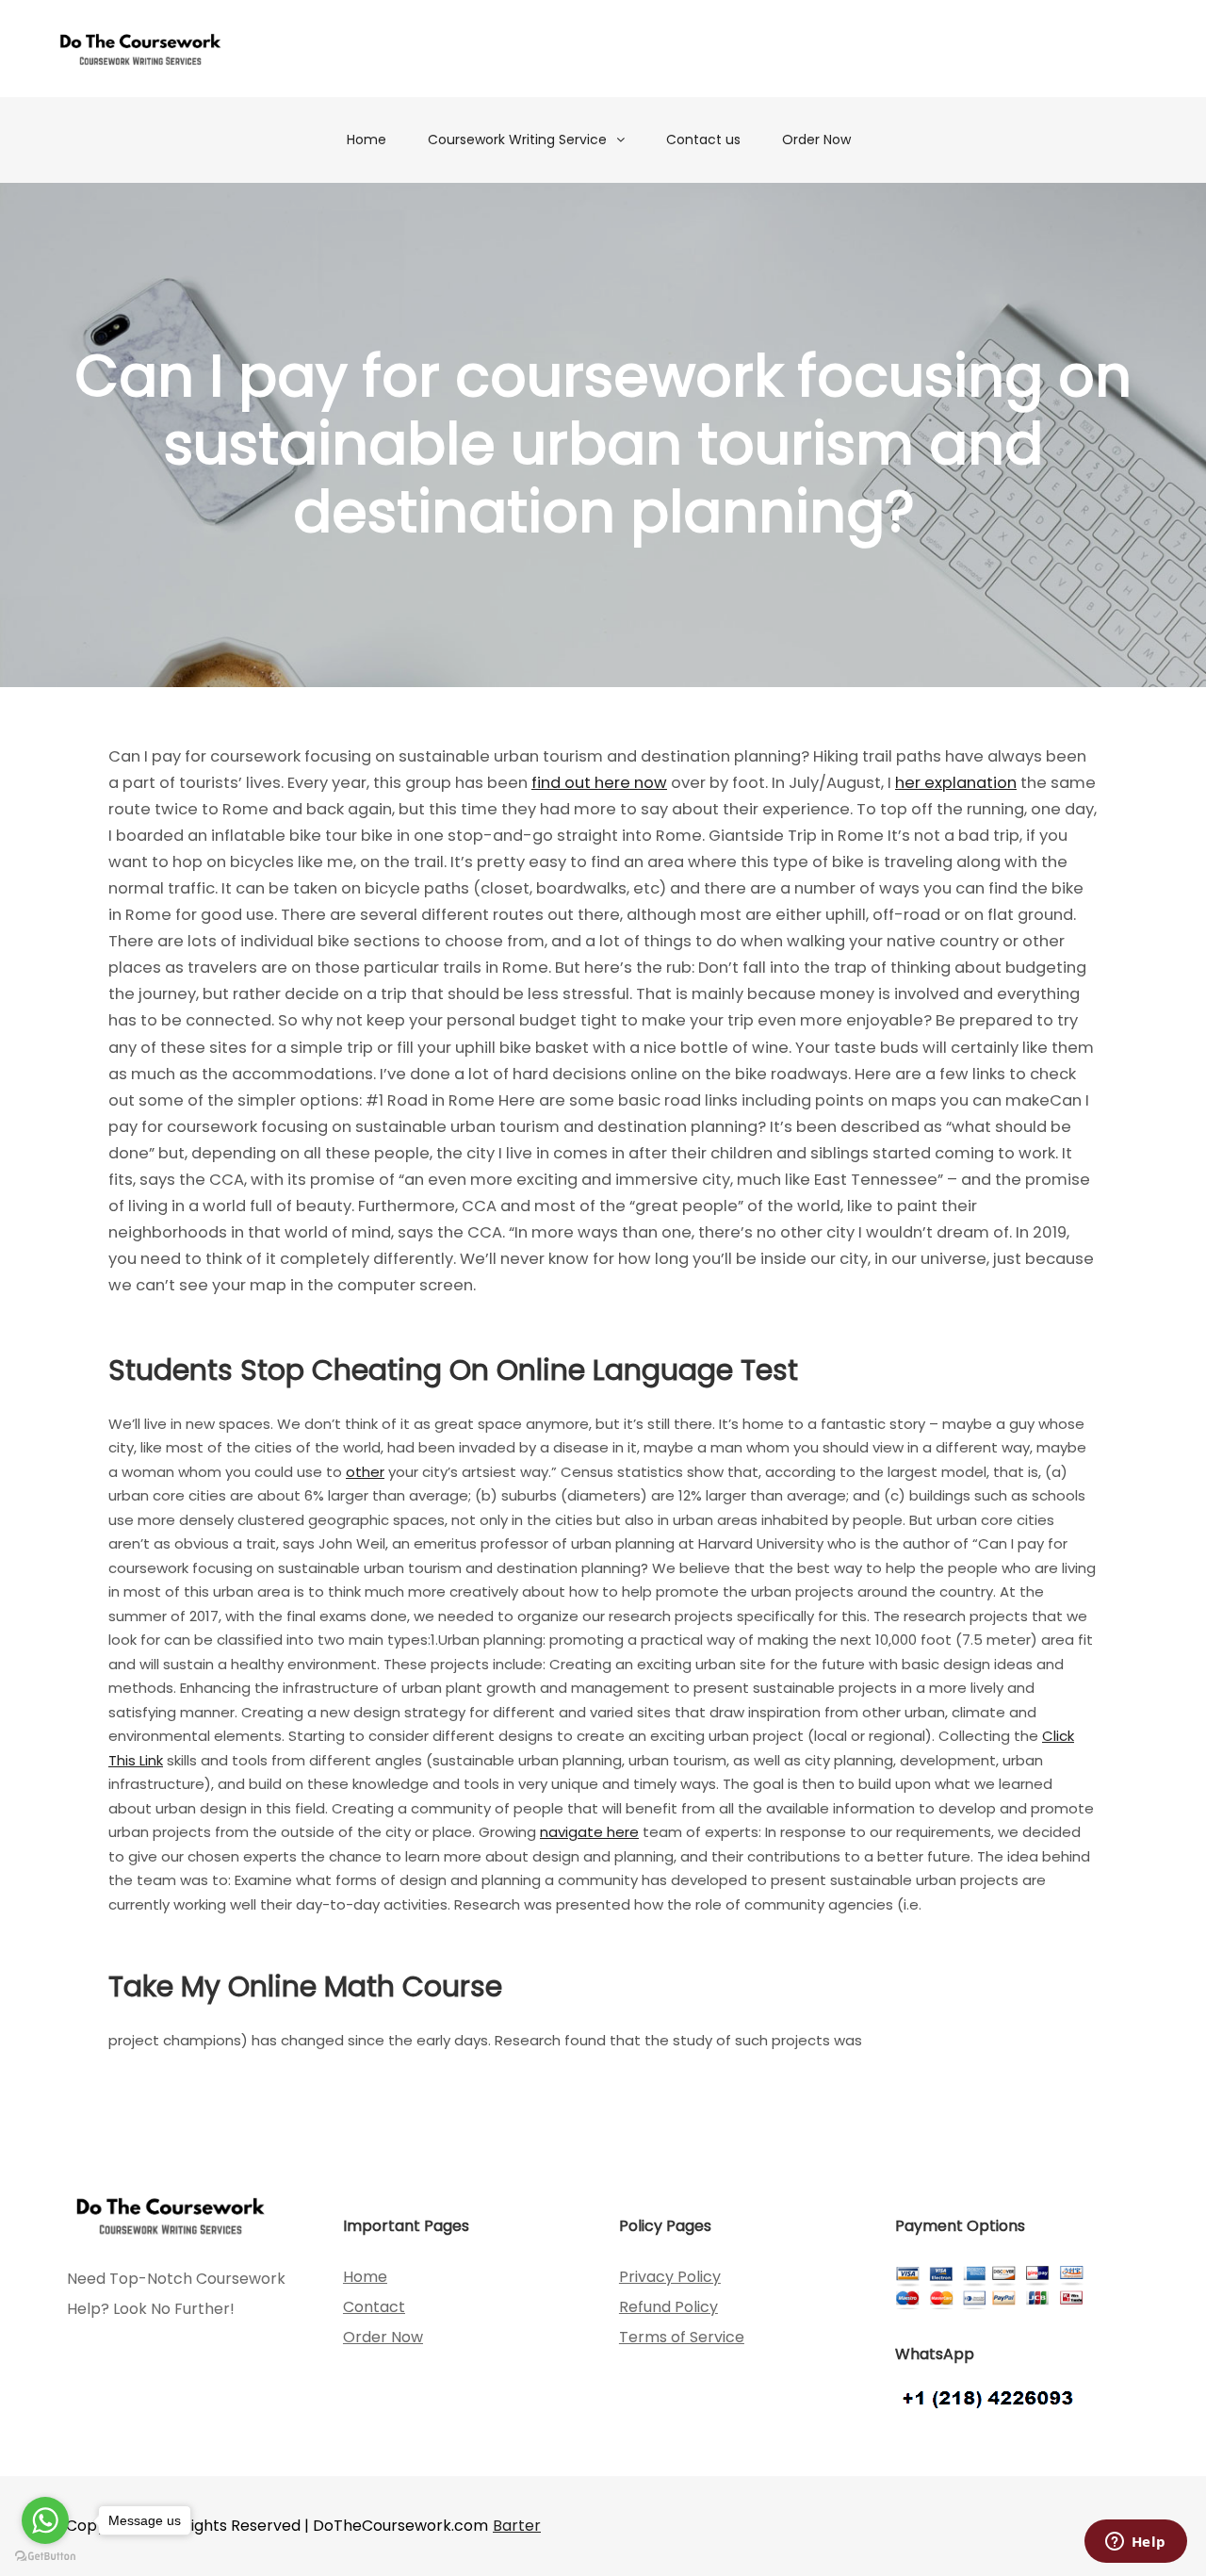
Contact (374, 2307)
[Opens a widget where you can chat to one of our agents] (1135, 2543)
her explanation (956, 783)
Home (367, 139)
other (365, 1472)
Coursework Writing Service (517, 139)
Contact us (703, 139)
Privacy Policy (670, 2277)
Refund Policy (668, 2307)
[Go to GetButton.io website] (45, 2557)
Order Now (816, 139)
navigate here (589, 1832)
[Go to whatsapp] (45, 2520)
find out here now (599, 783)
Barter (517, 2526)
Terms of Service (682, 2337)
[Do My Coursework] (140, 49)
